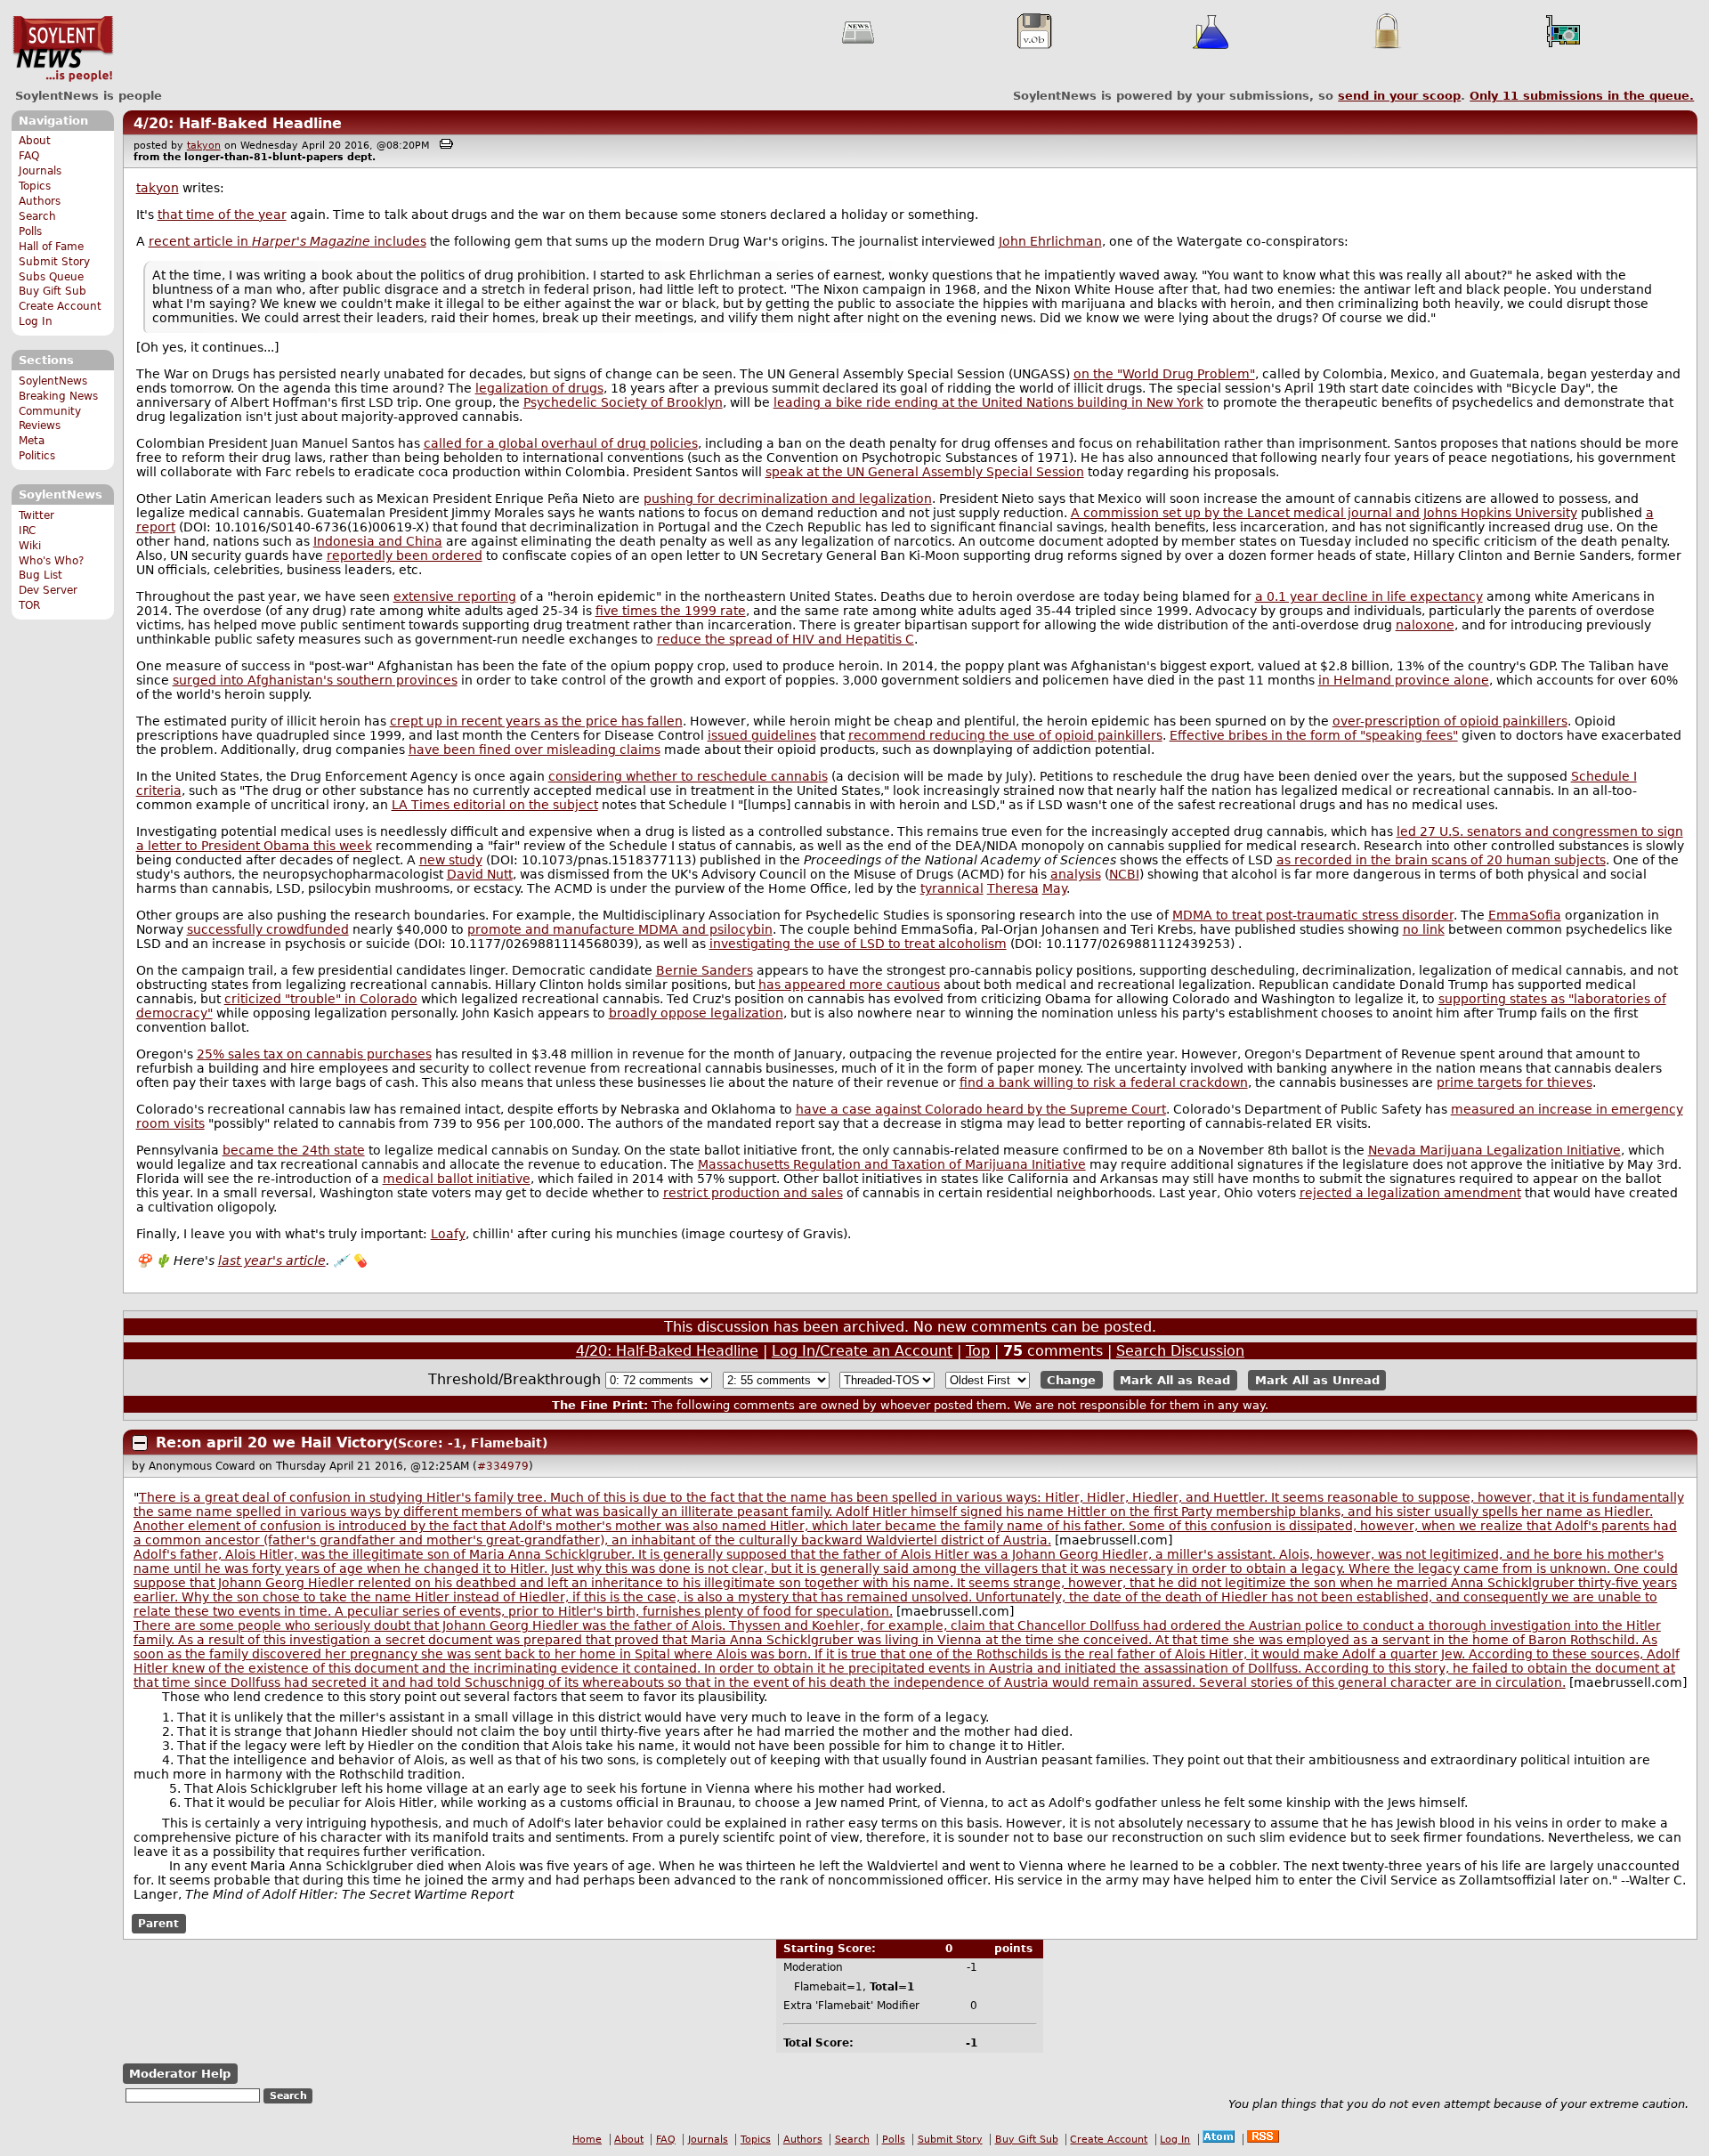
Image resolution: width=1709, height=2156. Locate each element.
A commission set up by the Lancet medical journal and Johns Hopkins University (1324, 513)
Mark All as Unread (1317, 1380)
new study (451, 860)
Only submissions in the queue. (1582, 96)
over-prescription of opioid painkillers (1450, 721)
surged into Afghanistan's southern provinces (315, 680)
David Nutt (480, 874)
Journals (40, 171)
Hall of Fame (51, 247)
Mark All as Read (1175, 1380)
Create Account (60, 306)
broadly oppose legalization (696, 1013)
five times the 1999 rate (671, 611)
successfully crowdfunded (268, 929)
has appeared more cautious (849, 985)
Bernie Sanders (705, 970)
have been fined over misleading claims (535, 750)
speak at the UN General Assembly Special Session (925, 472)
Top (978, 1351)
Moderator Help (180, 2074)
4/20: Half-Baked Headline (238, 123)
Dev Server (48, 590)
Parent (158, 1924)
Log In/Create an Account (862, 1351)
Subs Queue (51, 277)
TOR (29, 605)
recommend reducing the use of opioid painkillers (1005, 735)
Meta (32, 441)
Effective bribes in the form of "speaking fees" (1314, 735)
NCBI (1124, 874)
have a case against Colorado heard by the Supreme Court (981, 1109)
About (35, 141)
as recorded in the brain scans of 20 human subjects (1441, 860)
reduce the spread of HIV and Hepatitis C (786, 639)
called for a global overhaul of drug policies (561, 443)
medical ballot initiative (457, 1179)
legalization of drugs (539, 388)
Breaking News (58, 396)
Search (37, 216)
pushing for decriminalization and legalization (788, 498)
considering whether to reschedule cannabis (688, 776)
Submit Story (54, 262)
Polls (30, 231)
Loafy (448, 1234)
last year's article (272, 1260)
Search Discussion (1180, 1351)
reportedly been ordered (405, 555)
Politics (37, 456)
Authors (40, 201)
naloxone (1425, 625)
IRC (27, 531)
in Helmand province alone (1404, 680)
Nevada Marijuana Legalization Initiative (1494, 1150)
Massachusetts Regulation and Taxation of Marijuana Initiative (892, 1164)
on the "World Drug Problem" (1164, 374)
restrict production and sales (753, 1193)
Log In (36, 321)
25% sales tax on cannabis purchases (314, 1054)
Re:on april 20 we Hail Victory (274, 1443)
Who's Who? (51, 561)
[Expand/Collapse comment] (140, 1443)
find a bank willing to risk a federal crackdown (1104, 1082)
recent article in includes (288, 241)
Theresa (1013, 888)
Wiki (30, 546)
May (1054, 888)
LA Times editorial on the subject (495, 805)
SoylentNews (63, 49)
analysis (1076, 874)
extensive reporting (455, 596)
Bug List (40, 575)
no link (1424, 929)
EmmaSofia (1525, 915)
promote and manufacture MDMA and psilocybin (620, 929)
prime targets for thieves (1515, 1082)
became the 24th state (294, 1150)
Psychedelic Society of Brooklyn (623, 402)
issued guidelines (762, 735)
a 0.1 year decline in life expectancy (1369, 596)
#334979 (503, 1466)
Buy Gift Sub (53, 291)
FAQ (29, 156)
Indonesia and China (378, 541)
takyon (204, 146)
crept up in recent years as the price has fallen (536, 721)
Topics (35, 186)
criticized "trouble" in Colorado (321, 999)
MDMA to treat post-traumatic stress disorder (1313, 915)
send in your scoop (1399, 96)
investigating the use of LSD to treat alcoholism (858, 944)
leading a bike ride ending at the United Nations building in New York (988, 402)
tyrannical (952, 888)
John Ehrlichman (1050, 241)
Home (587, 2140)
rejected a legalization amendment (1410, 1193)
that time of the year (222, 215)
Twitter (36, 515)
